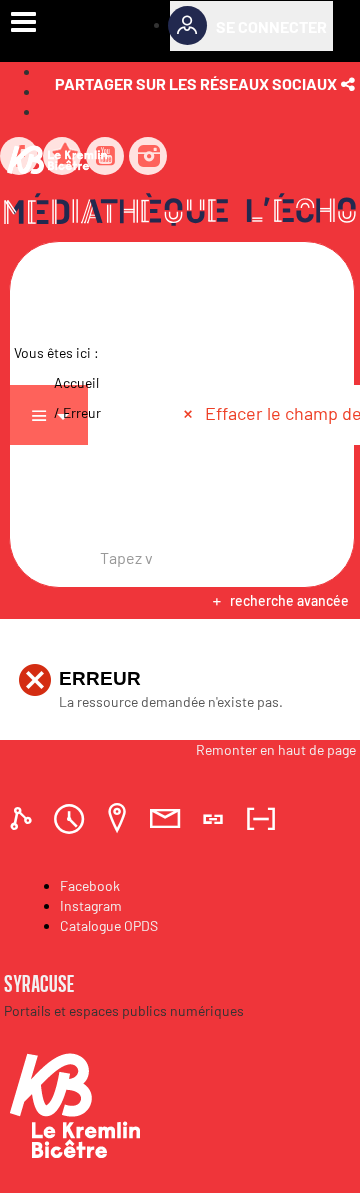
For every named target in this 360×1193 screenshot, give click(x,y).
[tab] (24, 818)
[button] (207, 84)
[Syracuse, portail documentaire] (180, 213)
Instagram (91, 905)
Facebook (90, 885)
